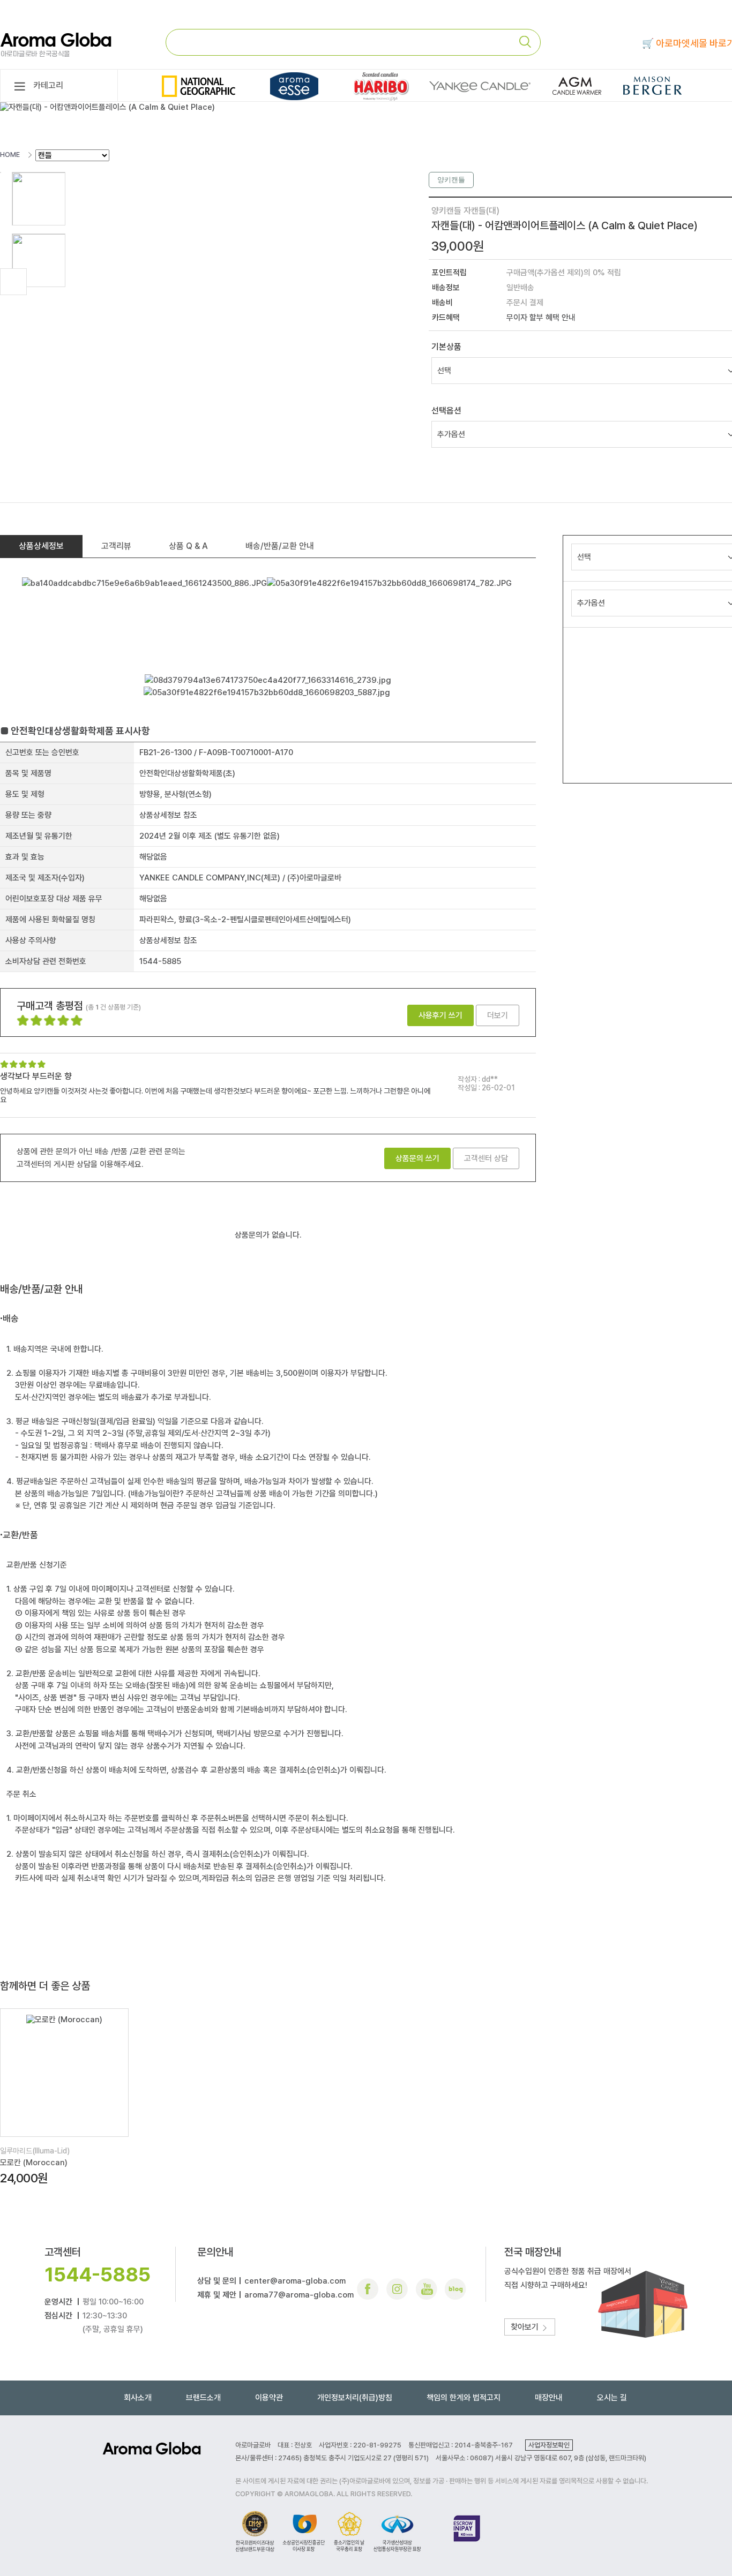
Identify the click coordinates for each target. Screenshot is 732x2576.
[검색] (529, 42)
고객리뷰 (116, 546)
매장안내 (549, 2398)
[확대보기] (13, 282)
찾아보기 (526, 2327)
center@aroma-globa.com (295, 2281)
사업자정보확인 (549, 2445)
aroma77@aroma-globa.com (299, 2295)
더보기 (498, 1015)
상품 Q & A (188, 546)
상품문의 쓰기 (417, 1158)
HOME (10, 155)
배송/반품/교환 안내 (280, 546)
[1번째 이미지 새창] (39, 198)
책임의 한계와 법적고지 (464, 2398)
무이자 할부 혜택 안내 (541, 318)
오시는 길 (612, 2398)
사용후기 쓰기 (440, 1015)
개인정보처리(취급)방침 (355, 2398)
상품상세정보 (41, 546)
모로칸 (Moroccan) (34, 2163)
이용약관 (269, 2398)
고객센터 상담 (486, 1158)
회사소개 (138, 2398)
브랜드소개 (203, 2398)
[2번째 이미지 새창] (39, 260)
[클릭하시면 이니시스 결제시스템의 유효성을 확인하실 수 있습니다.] (467, 2531)
